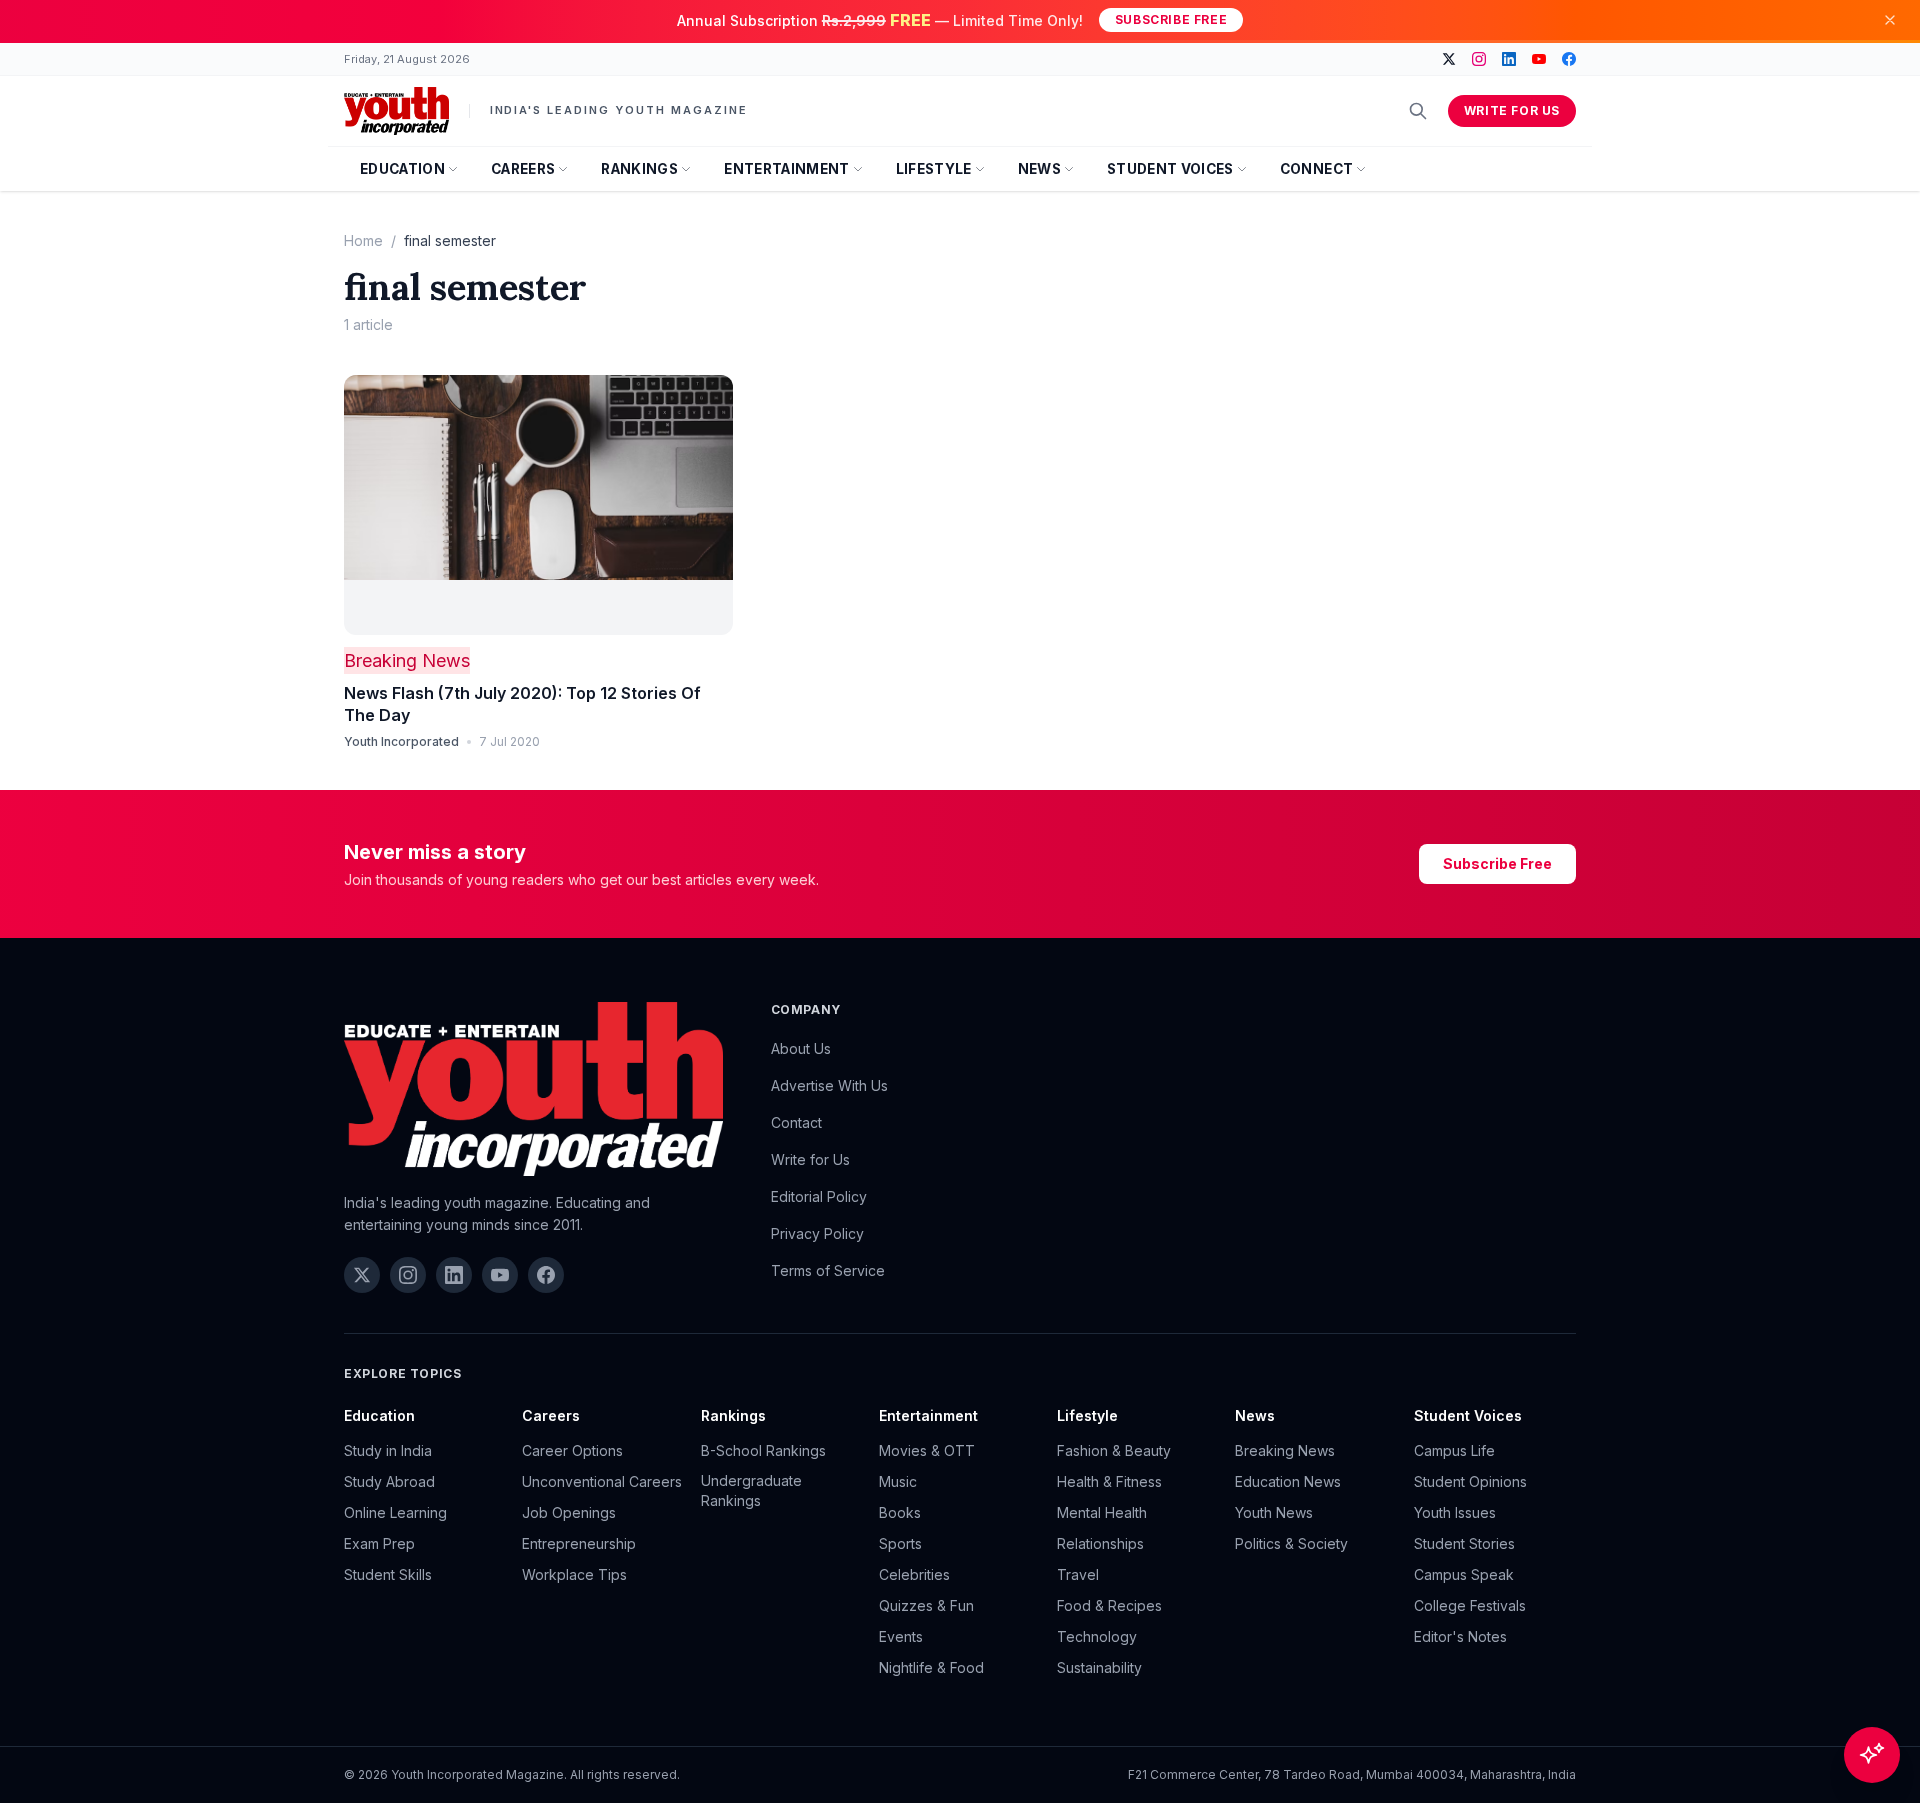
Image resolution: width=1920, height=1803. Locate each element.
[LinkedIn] (1509, 59)
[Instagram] (1479, 59)
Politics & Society (1291, 1543)
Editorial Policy (819, 1196)
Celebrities (914, 1574)
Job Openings (569, 1512)
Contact (796, 1122)
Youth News (1274, 1512)
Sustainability (1099, 1667)
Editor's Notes (1460, 1636)
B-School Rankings (763, 1450)
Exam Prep (379, 1543)
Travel (1078, 1574)
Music (898, 1481)
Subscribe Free (1171, 19)
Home (363, 240)
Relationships (1100, 1543)
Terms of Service (828, 1270)
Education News (1288, 1481)
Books (900, 1512)
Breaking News (407, 660)
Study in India (388, 1450)
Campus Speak (1464, 1574)
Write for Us (1512, 110)
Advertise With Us (829, 1085)
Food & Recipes (1109, 1605)
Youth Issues (1455, 1512)
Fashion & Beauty (1114, 1450)
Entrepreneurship (579, 1543)
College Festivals (1470, 1605)
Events (901, 1636)
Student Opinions (1470, 1481)
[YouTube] (1539, 59)
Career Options (572, 1450)
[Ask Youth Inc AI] (1872, 1755)
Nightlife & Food (931, 1667)
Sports (900, 1543)
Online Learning (395, 1512)
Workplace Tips (574, 1574)
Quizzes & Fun (926, 1605)
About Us (801, 1048)
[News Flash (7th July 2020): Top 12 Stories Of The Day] (538, 505)
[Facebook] (1569, 59)
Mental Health (1102, 1512)
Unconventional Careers (602, 1481)
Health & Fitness (1109, 1481)
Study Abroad (389, 1481)
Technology (1097, 1636)
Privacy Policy (817, 1233)
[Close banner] (1890, 20)
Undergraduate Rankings (751, 1490)
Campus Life (1454, 1450)
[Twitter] (1449, 59)
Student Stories (1464, 1543)
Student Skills (388, 1574)
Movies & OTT (927, 1450)
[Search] (1418, 111)
